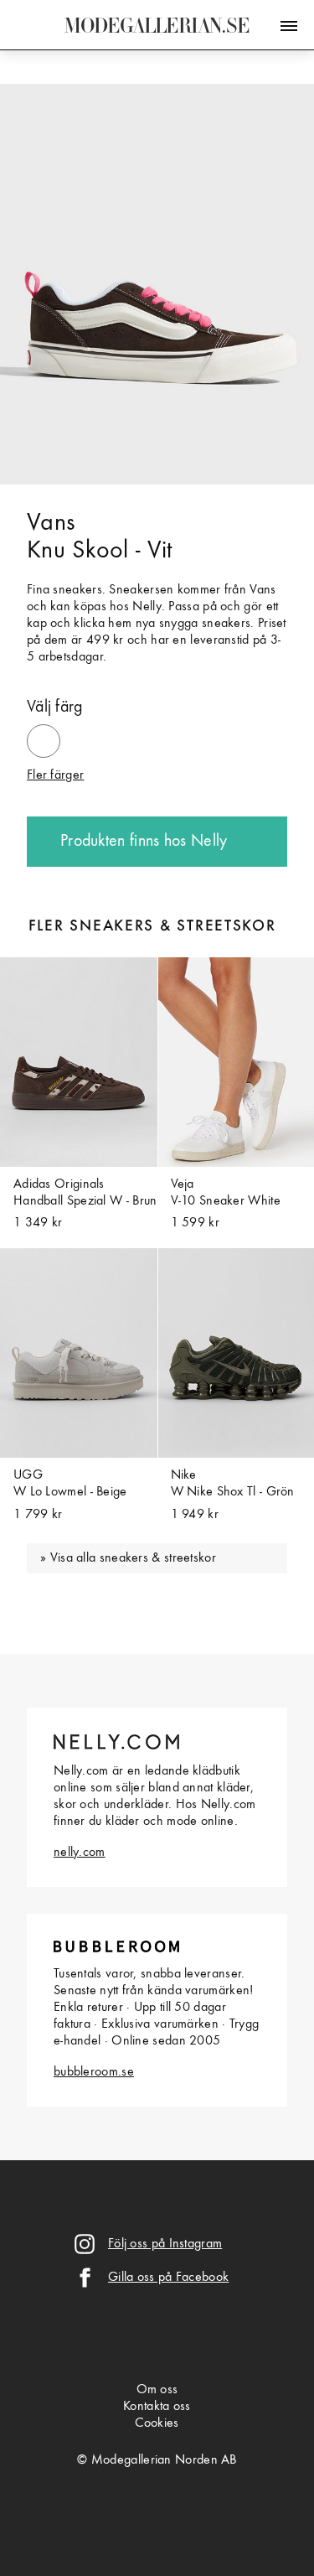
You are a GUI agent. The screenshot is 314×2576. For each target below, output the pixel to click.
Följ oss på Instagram (165, 2244)
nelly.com (80, 1853)
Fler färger (55, 775)
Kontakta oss (157, 2407)
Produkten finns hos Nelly (144, 842)
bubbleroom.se (94, 2072)
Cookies (157, 2423)
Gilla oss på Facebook (168, 2278)
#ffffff (44, 733)
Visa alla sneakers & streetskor (133, 1558)
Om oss (157, 2390)
